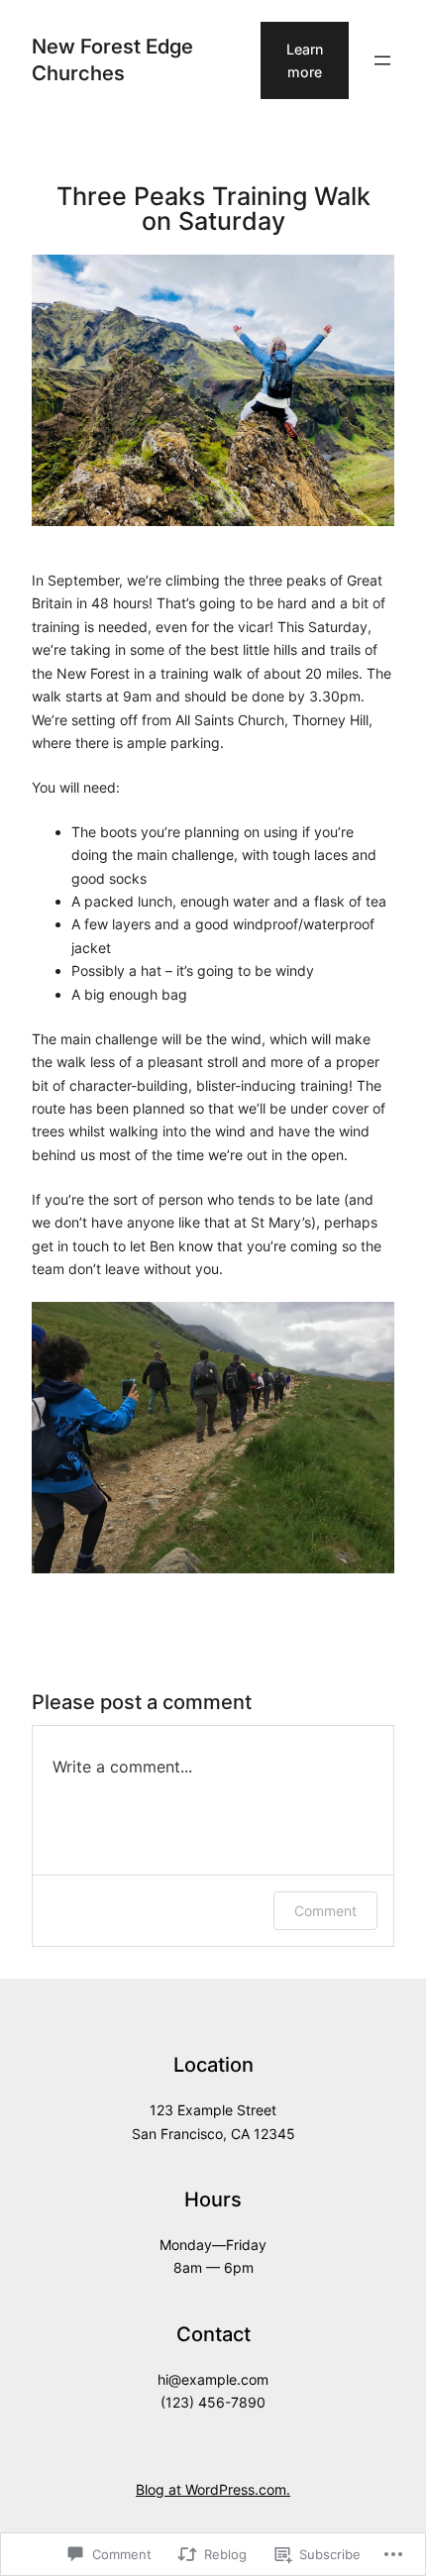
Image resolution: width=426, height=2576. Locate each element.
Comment (325, 1911)
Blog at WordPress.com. (213, 2489)
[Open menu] (382, 60)
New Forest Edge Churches (112, 59)
